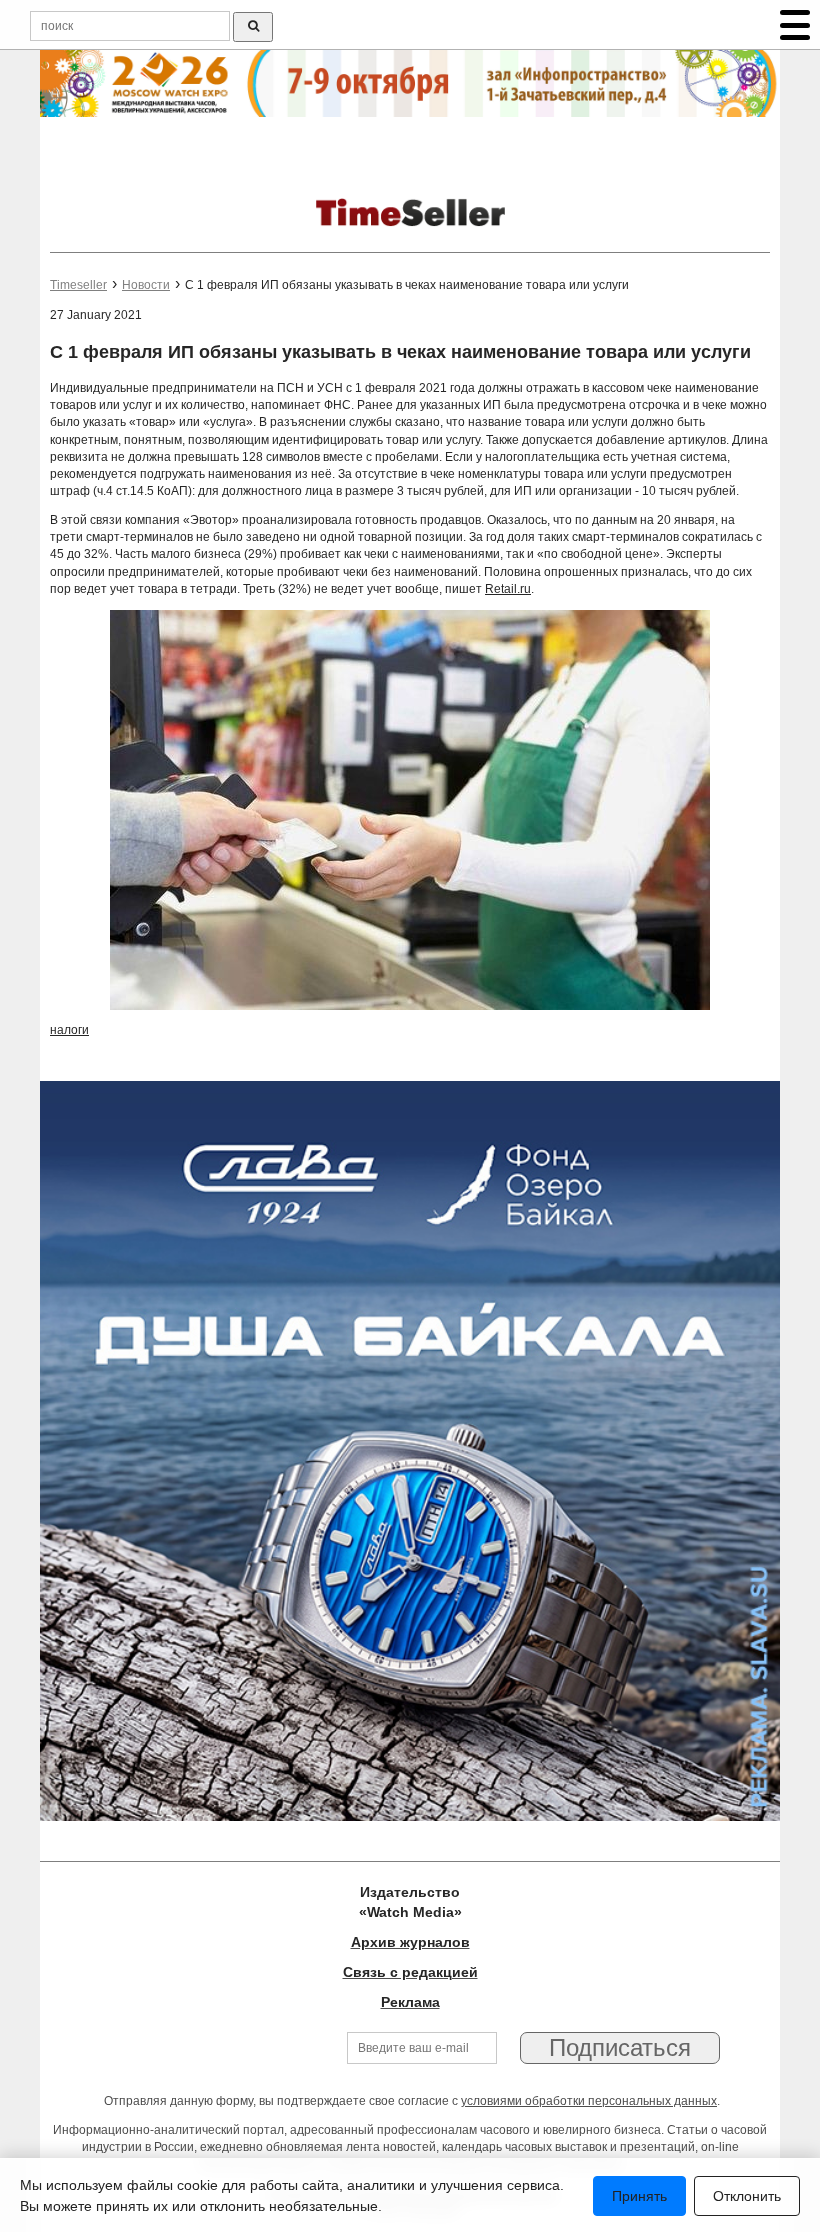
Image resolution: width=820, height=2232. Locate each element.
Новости (146, 285)
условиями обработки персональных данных (589, 2101)
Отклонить (747, 2196)
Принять (639, 2196)
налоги (69, 1030)
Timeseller (78, 285)
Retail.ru (508, 589)
